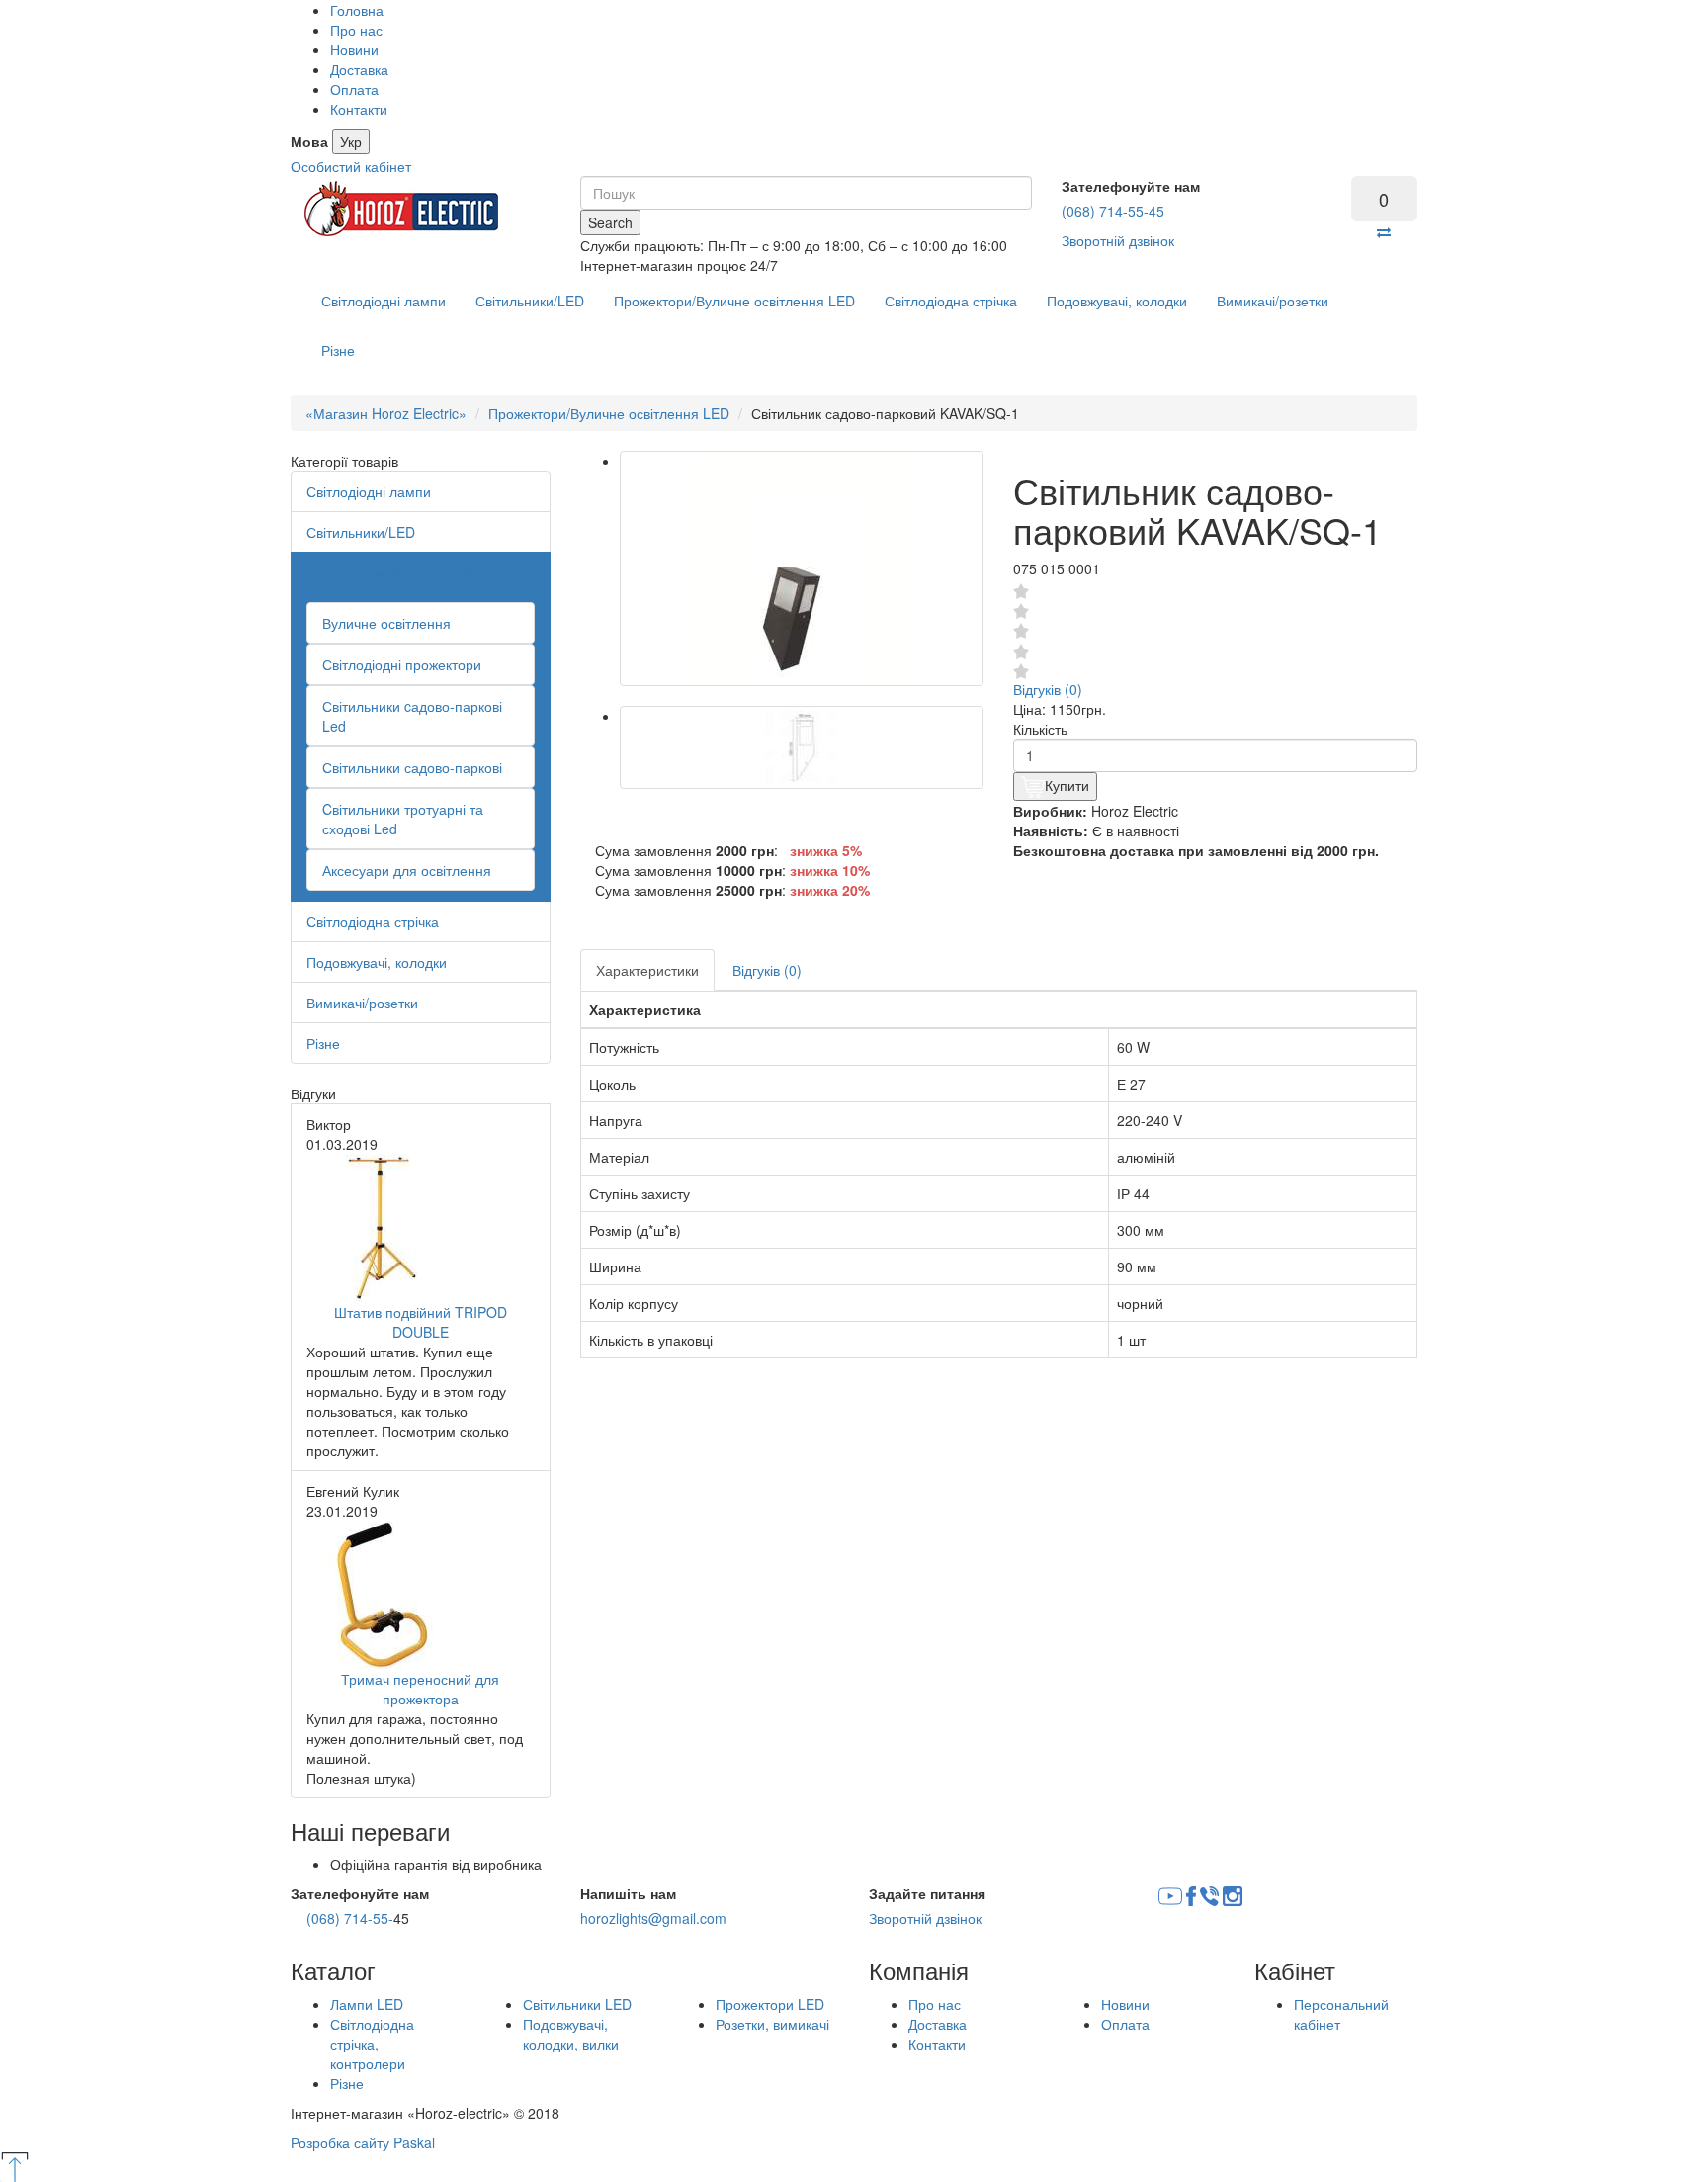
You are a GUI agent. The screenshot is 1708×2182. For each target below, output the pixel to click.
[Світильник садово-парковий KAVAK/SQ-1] (802, 568)
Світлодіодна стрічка (951, 301)
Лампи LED (367, 2004)
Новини (354, 49)
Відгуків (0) (1048, 689)
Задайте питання (927, 1893)
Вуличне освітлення (386, 623)
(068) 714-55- (350, 1918)
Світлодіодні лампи (384, 301)
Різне (338, 350)
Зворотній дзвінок (1118, 240)
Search (610, 222)
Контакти (359, 109)
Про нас (356, 30)
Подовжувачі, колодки (1117, 301)
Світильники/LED (530, 301)
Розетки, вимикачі (772, 2024)
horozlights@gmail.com (653, 1918)
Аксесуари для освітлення (407, 870)
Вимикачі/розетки (1273, 301)
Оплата (354, 89)
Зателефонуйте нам (1131, 186)
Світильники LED (577, 2004)
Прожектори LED (770, 2004)
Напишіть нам (628, 1893)
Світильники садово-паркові (412, 767)
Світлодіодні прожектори (402, 664)
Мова (309, 141)
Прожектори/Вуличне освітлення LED (734, 301)
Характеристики (647, 970)
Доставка (359, 69)
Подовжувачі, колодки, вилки (571, 2034)
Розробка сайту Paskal (363, 2142)
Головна (357, 10)
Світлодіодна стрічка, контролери (372, 2044)
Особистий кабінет (351, 166)
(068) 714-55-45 (1113, 211)
